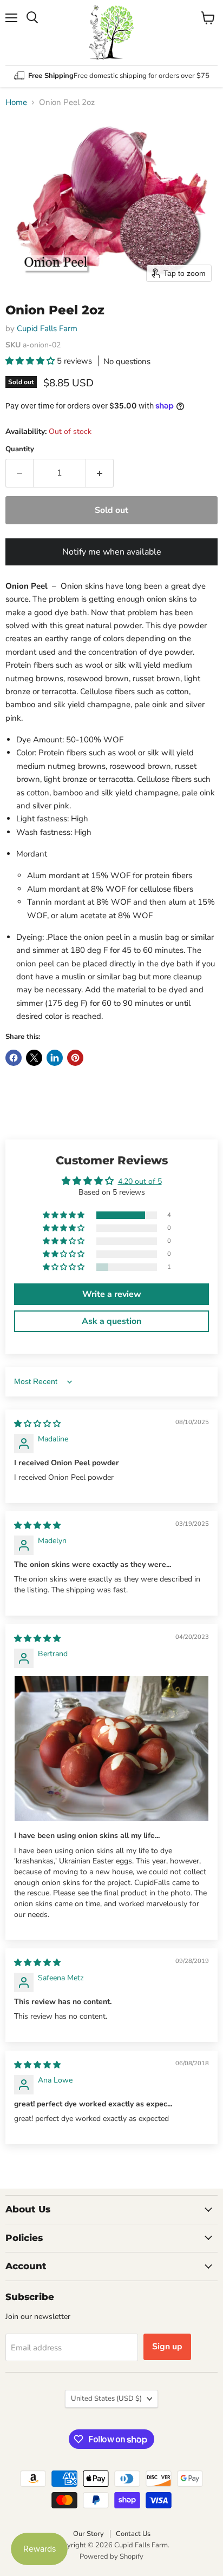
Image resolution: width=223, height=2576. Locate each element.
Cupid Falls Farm (47, 328)
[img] (37, 1424)
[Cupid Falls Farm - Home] (111, 32)
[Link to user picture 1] (111, 1749)
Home (16, 103)
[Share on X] (34, 1058)
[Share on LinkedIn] (55, 1058)
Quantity (20, 449)
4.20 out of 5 (140, 1181)
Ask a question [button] (111, 1321)
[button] (31, 361)
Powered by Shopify (111, 2557)
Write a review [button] (112, 1294)
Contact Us (133, 2534)
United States (106, 2399)
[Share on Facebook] (14, 1058)
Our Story (88, 2534)
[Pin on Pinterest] (75, 1058)
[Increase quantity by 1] (100, 473)
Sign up (167, 2347)
